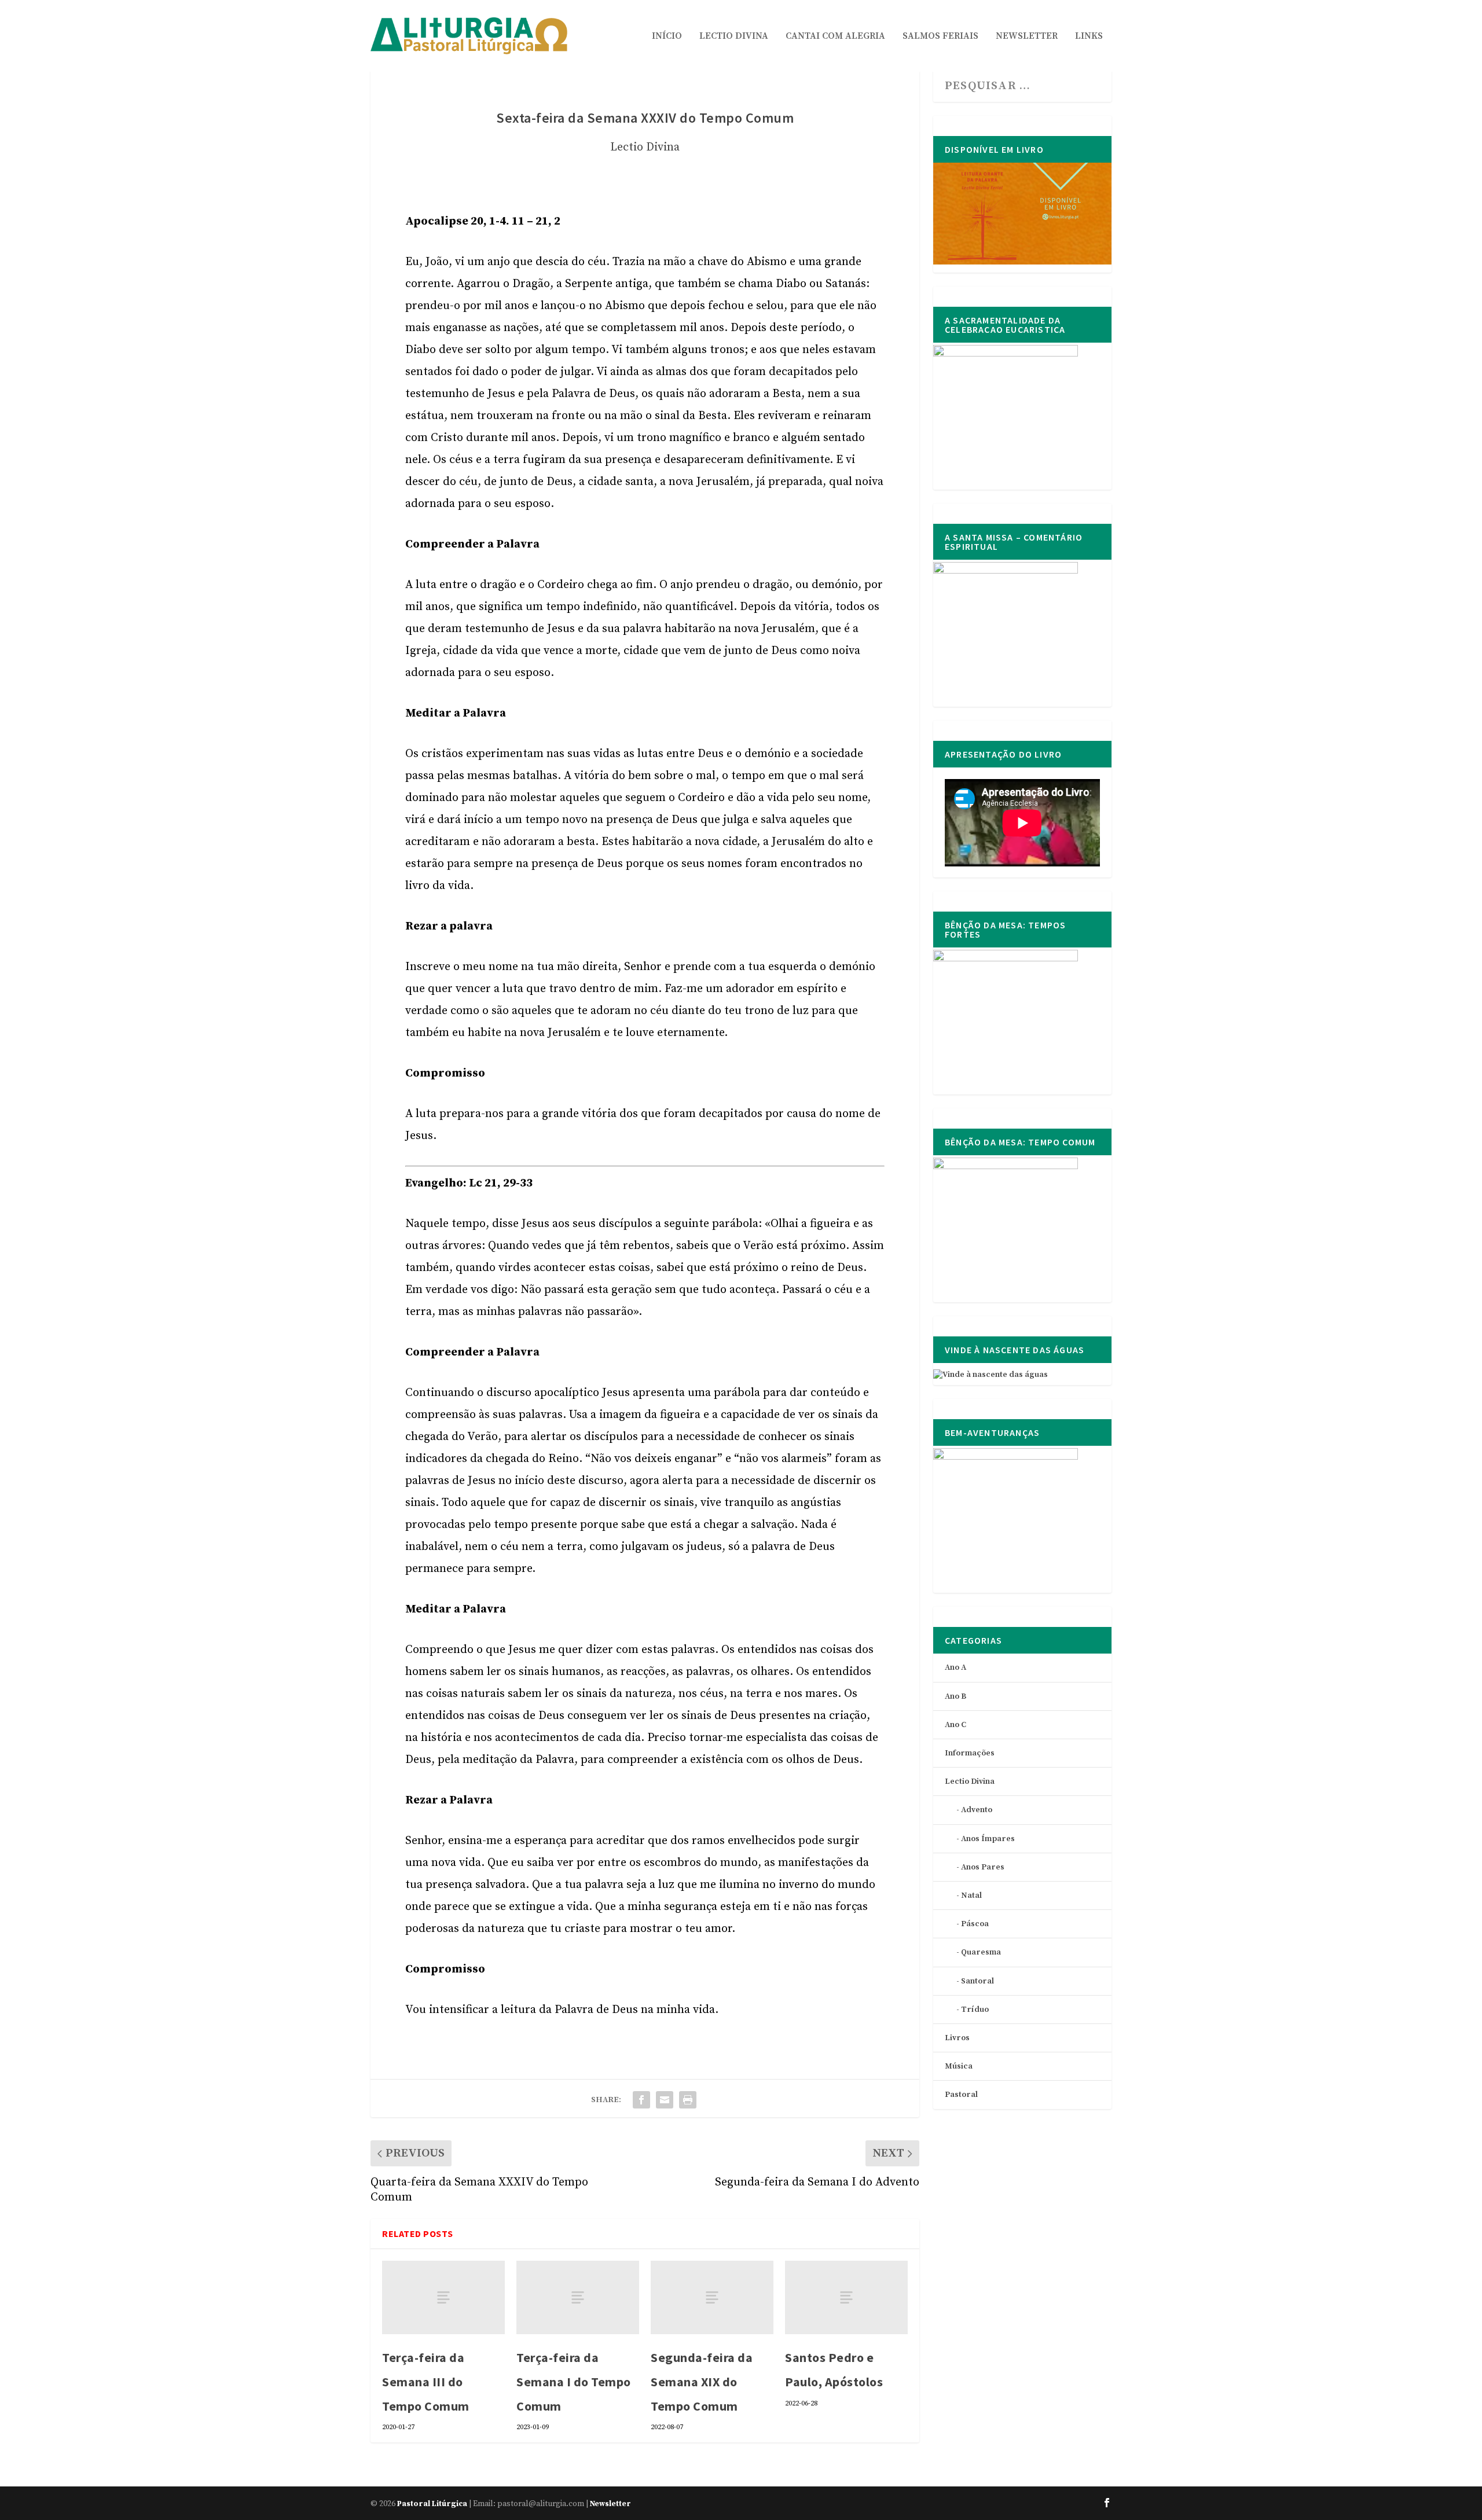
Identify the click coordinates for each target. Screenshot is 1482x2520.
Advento (977, 1810)
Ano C (955, 1725)
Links (1089, 36)
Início (667, 36)
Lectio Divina (734, 36)
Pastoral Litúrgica (432, 2504)
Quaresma (981, 1952)
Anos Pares (983, 1867)
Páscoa (975, 1924)
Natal (971, 1895)
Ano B (955, 1696)
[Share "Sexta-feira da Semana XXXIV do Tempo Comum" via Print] (688, 2100)
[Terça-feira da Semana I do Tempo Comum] (578, 2297)
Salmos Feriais (940, 36)
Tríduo (975, 2010)
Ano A (955, 1667)
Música (959, 2066)
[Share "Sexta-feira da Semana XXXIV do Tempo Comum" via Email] (665, 2100)
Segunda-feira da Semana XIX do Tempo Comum (702, 2382)
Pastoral (961, 2095)
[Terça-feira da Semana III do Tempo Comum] (443, 2297)
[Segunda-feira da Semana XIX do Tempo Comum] (712, 2297)
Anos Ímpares (988, 1839)
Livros (957, 2038)
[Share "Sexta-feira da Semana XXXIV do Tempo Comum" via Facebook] (641, 2100)
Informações (970, 1753)
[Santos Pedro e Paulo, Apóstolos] (846, 2297)
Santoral (977, 1981)
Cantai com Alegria (835, 36)
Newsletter (1027, 36)
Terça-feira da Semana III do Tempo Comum (426, 2382)
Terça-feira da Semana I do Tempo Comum (574, 2382)
